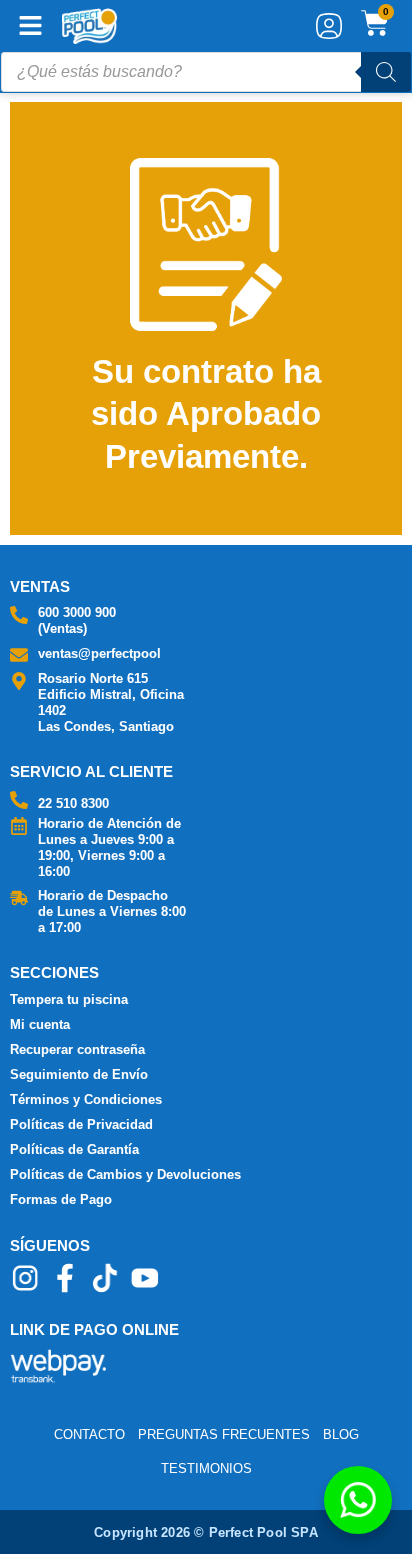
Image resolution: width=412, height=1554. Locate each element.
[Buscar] (386, 72)
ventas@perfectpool (99, 653)
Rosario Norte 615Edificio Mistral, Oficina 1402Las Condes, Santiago (111, 702)
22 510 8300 (73, 803)
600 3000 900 (77, 612)
